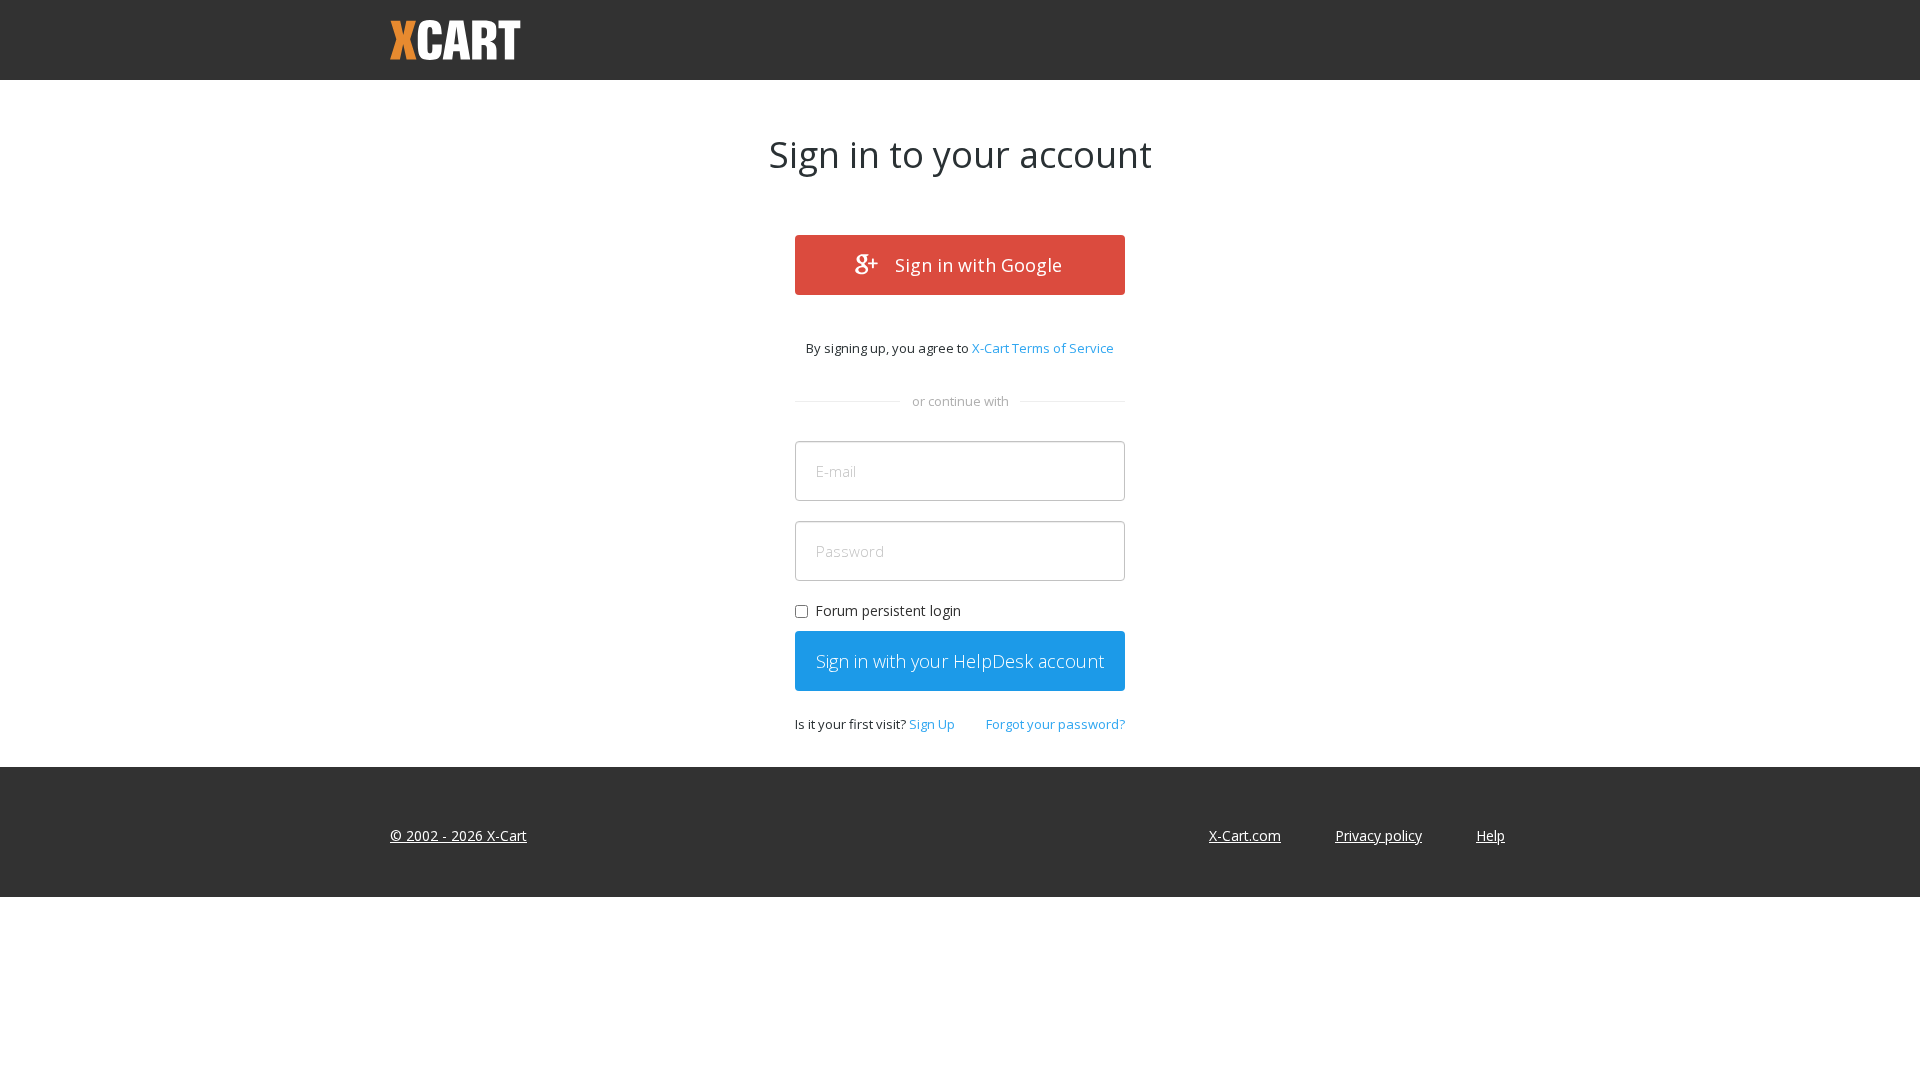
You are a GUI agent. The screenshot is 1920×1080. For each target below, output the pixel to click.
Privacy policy (1378, 835)
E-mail (836, 471)
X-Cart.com (1245, 835)
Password (850, 551)
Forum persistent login (888, 610)
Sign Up (932, 724)
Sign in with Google (978, 265)
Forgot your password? (1055, 724)
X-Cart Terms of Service (1043, 348)
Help (1490, 835)
